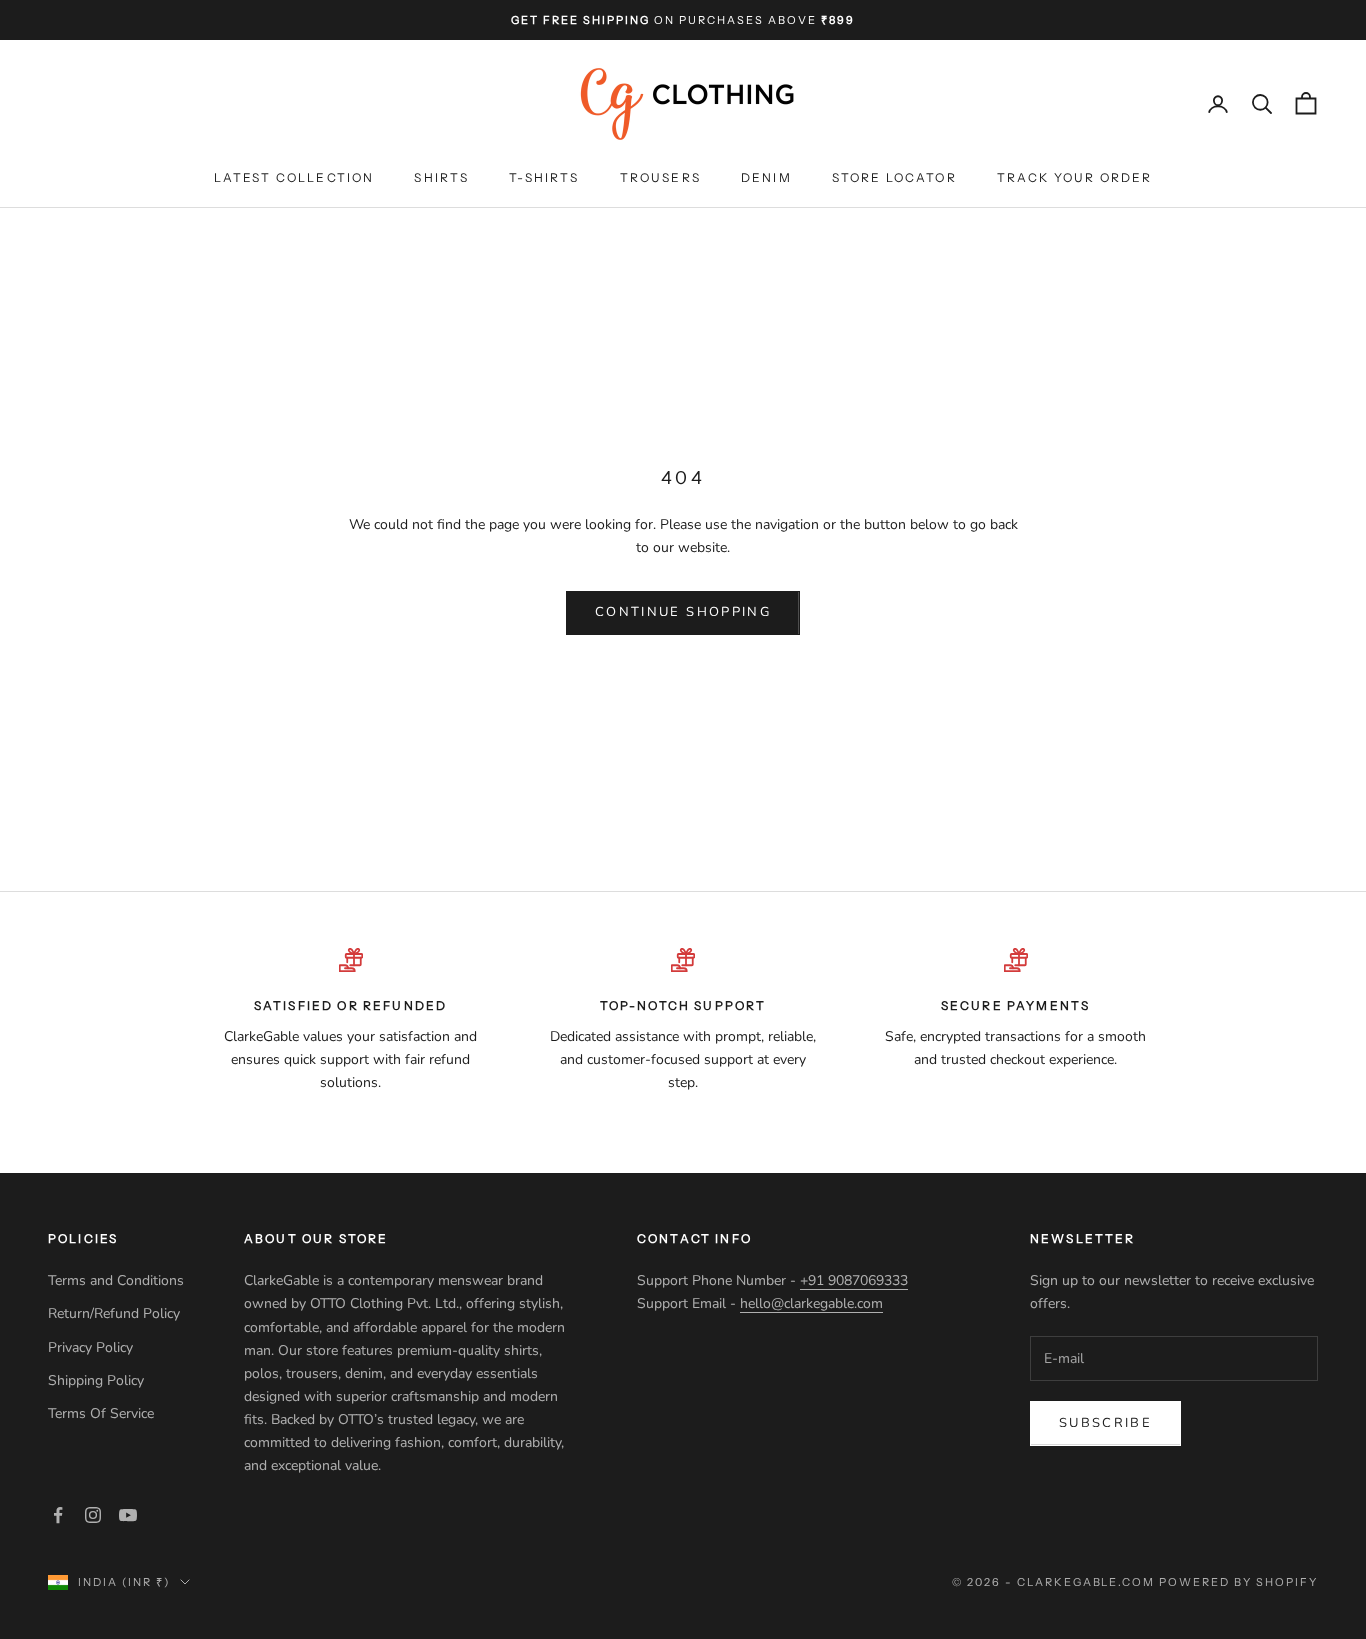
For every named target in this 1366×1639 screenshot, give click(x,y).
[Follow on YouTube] (128, 1515)
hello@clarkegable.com (811, 1303)
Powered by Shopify (1238, 1582)
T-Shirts (544, 178)
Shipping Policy (98, 1380)
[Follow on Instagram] (93, 1515)
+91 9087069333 (854, 1280)
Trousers (660, 178)
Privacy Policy (92, 1347)
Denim (766, 178)
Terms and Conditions (116, 1280)
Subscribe (1105, 1423)
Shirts (441, 178)
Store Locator (894, 178)
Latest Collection (294, 178)
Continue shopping (683, 612)
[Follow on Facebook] (58, 1515)
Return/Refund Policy (114, 1313)
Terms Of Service (101, 1413)
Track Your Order (1075, 178)
